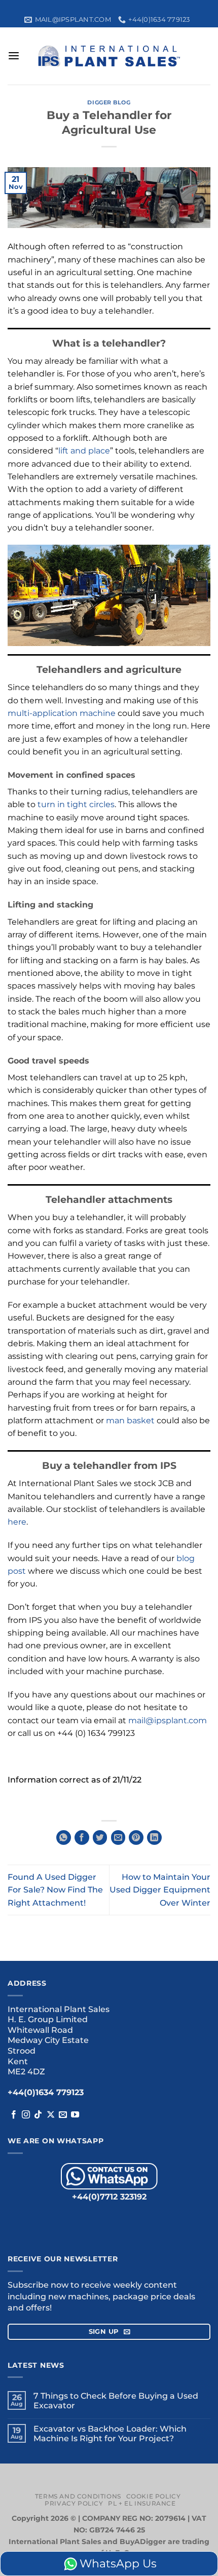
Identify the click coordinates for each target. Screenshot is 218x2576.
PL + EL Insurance (142, 2503)
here (17, 1522)
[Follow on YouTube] (75, 2115)
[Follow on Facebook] (14, 2115)
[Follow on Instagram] (26, 2115)
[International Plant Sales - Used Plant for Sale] (109, 56)
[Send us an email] (63, 2115)
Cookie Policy (154, 2496)
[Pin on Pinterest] (136, 1838)
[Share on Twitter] (100, 1838)
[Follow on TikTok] (38, 2115)
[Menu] (14, 56)
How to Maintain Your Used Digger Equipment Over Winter (160, 1890)
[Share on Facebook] (82, 1838)
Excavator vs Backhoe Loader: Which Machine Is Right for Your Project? (110, 2434)
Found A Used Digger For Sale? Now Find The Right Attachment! (55, 1890)
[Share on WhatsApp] (64, 1838)
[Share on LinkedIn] (154, 1838)
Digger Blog (109, 102)
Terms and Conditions (78, 2496)
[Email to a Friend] (118, 1838)
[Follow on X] (51, 2115)
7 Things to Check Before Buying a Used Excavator (116, 2401)
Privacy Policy (74, 2503)
